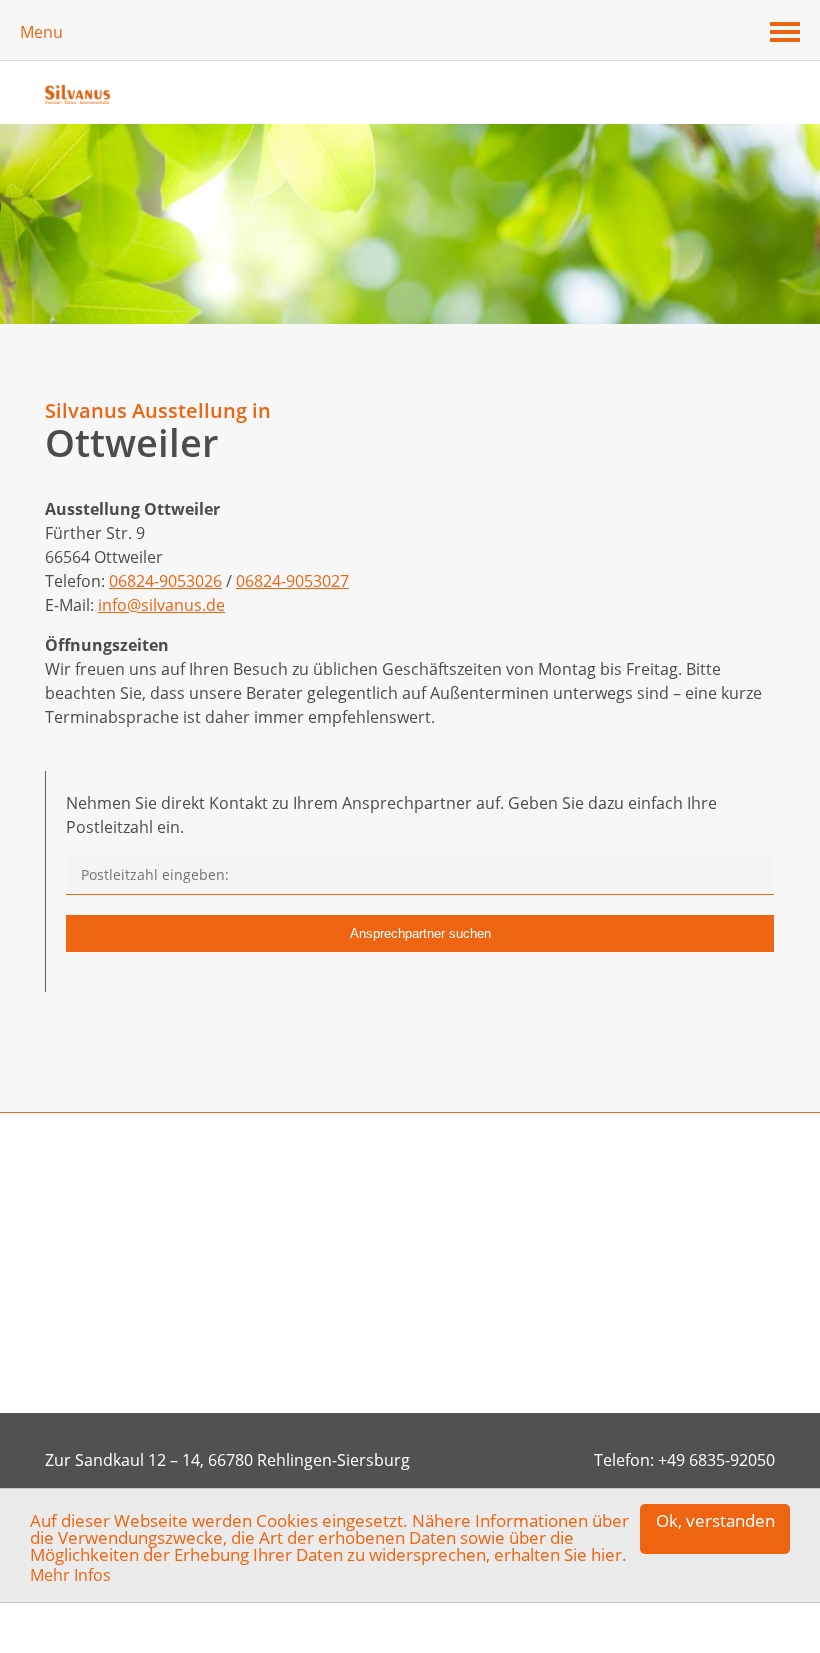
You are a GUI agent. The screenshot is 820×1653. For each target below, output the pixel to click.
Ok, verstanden (715, 1520)
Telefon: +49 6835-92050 (684, 1460)
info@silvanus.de (161, 605)
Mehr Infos (70, 1575)
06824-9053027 (292, 581)
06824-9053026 (165, 581)
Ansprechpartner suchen (420, 933)
